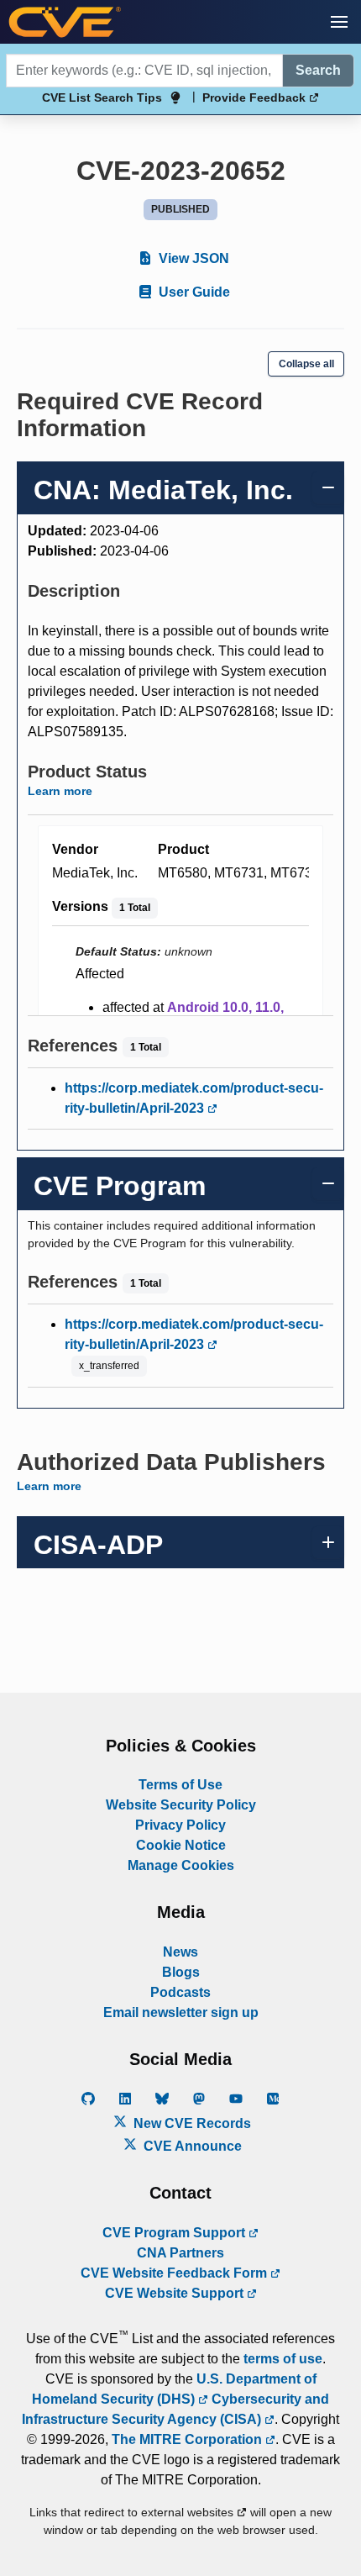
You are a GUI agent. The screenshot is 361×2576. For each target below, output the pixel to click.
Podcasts (180, 1992)
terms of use (283, 2359)
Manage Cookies (181, 1865)
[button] (339, 22)
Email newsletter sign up (181, 2012)
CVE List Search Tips (102, 97)
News (180, 1952)
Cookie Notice (181, 1845)
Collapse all (306, 364)
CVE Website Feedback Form (175, 2273)
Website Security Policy (181, 1805)
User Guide (193, 292)
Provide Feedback (256, 97)
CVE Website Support (176, 2293)
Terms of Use (180, 1785)
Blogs (181, 1972)
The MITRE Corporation (188, 2439)
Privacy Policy (180, 1825)
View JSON (192, 258)
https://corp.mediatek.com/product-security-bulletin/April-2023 (194, 1098)
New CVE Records (191, 2123)
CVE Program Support (175, 2233)
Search (318, 70)
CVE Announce (191, 2146)
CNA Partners (180, 2253)
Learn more (60, 791)
